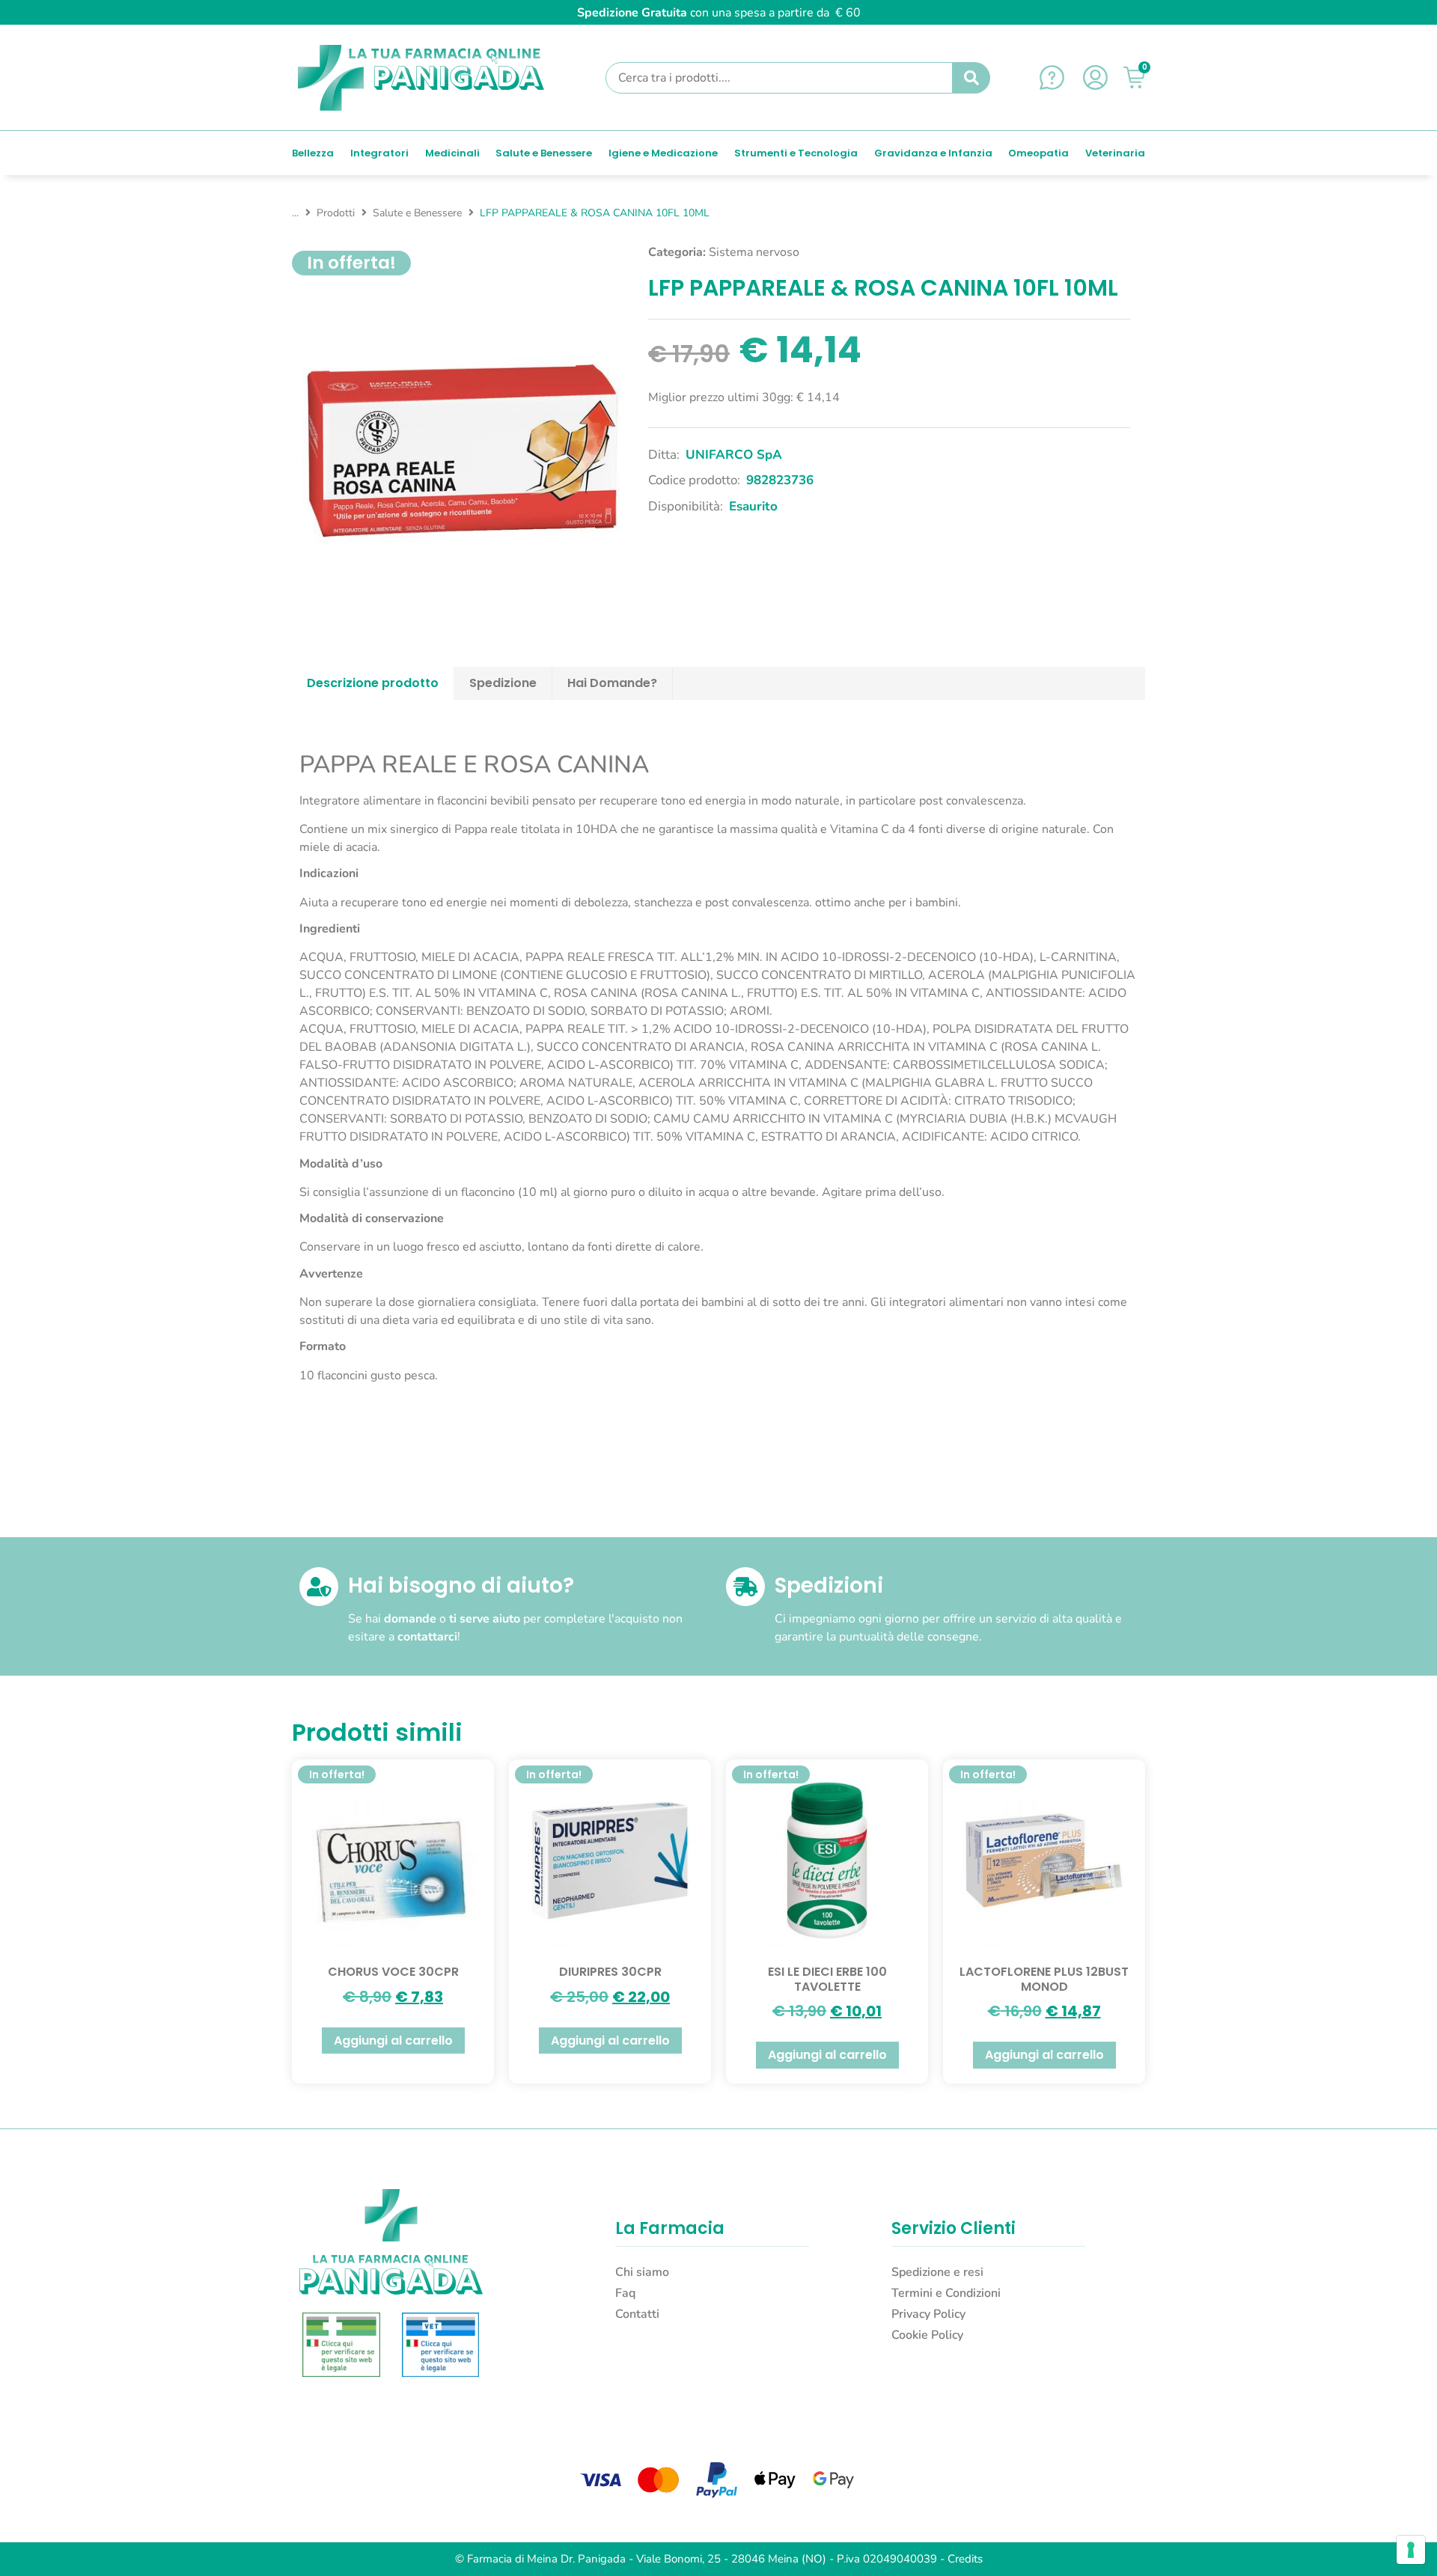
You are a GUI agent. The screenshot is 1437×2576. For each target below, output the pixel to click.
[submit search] (971, 78)
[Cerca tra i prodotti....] (779, 78)
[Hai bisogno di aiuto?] (319, 1587)
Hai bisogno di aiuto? (461, 1585)
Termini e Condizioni (946, 2293)
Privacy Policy (928, 2314)
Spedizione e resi (937, 2272)
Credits (965, 2559)
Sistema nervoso (754, 252)
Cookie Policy (927, 2335)
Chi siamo (642, 2272)
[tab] (373, 683)
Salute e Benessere (417, 213)
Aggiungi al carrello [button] (393, 2041)
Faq (625, 2293)
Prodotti (336, 213)
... (295, 213)
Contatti (637, 2314)
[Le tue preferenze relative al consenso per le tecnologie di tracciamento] (1411, 2550)
